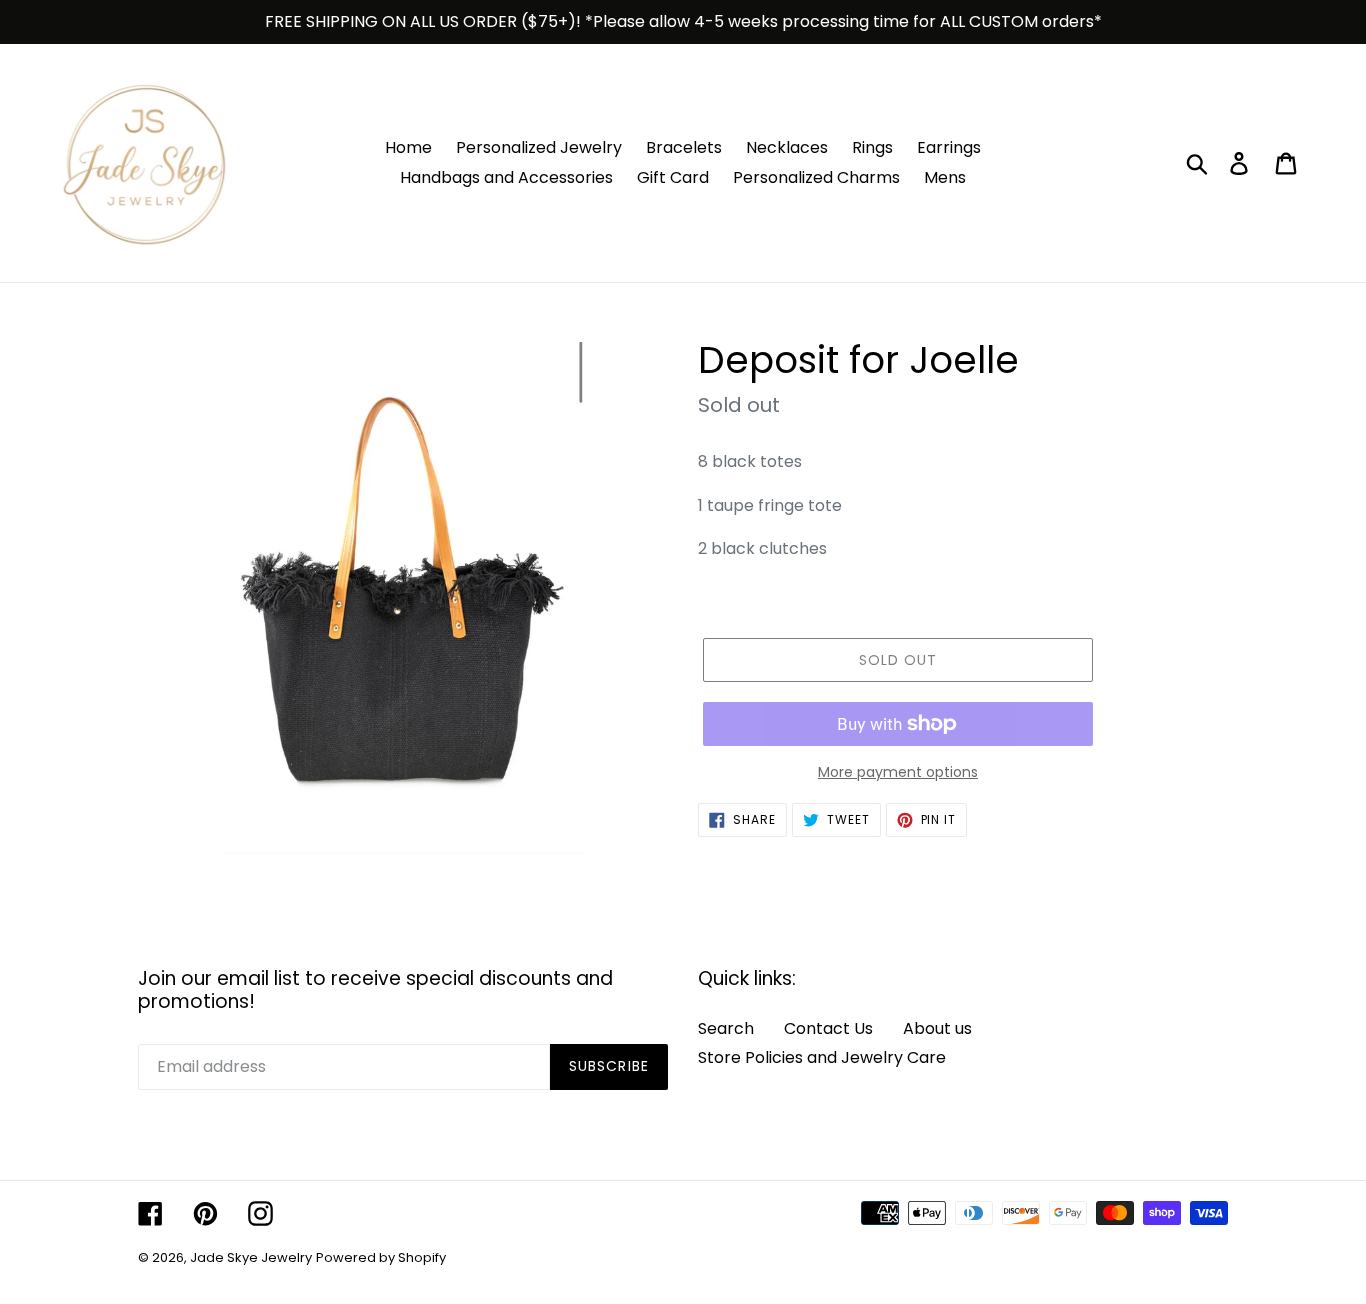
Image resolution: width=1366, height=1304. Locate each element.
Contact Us (828, 1028)
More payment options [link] (898, 772)
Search (726, 1028)
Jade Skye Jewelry (251, 1257)
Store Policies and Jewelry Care (822, 1057)
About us (937, 1028)
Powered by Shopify (381, 1257)
